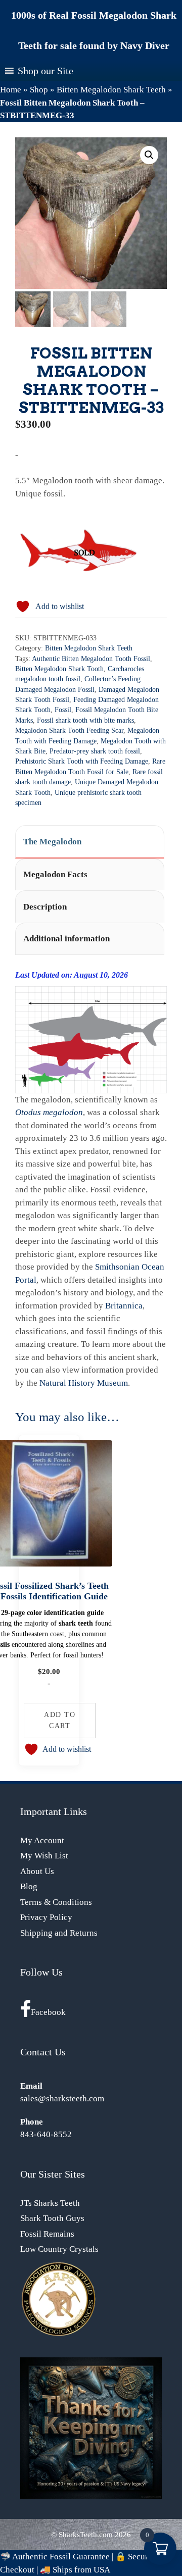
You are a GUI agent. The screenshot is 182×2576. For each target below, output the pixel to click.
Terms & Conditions (56, 1902)
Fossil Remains (47, 2234)
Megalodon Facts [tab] (55, 874)
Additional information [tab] (66, 939)
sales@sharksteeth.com (62, 2099)
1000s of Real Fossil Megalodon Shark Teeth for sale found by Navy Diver (94, 30)
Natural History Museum (84, 1383)
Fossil (63, 710)
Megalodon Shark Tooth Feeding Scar (69, 730)
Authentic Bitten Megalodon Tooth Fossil (91, 659)
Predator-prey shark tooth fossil (95, 751)
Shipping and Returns (59, 1933)
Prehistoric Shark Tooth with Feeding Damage (82, 761)
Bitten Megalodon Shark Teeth (111, 90)
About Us (37, 1871)
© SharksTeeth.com (82, 2535)
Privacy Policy (46, 1917)
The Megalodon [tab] (52, 842)
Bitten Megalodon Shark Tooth (59, 669)
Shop (39, 90)
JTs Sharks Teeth (50, 2203)
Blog (29, 1886)
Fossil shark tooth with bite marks (85, 720)
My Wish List (44, 1856)
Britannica (124, 1306)
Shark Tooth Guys (52, 2218)
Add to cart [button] (60, 1720)
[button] (149, 155)
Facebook (48, 2012)
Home (11, 90)
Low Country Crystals (59, 2249)
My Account (42, 1840)
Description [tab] (45, 907)
